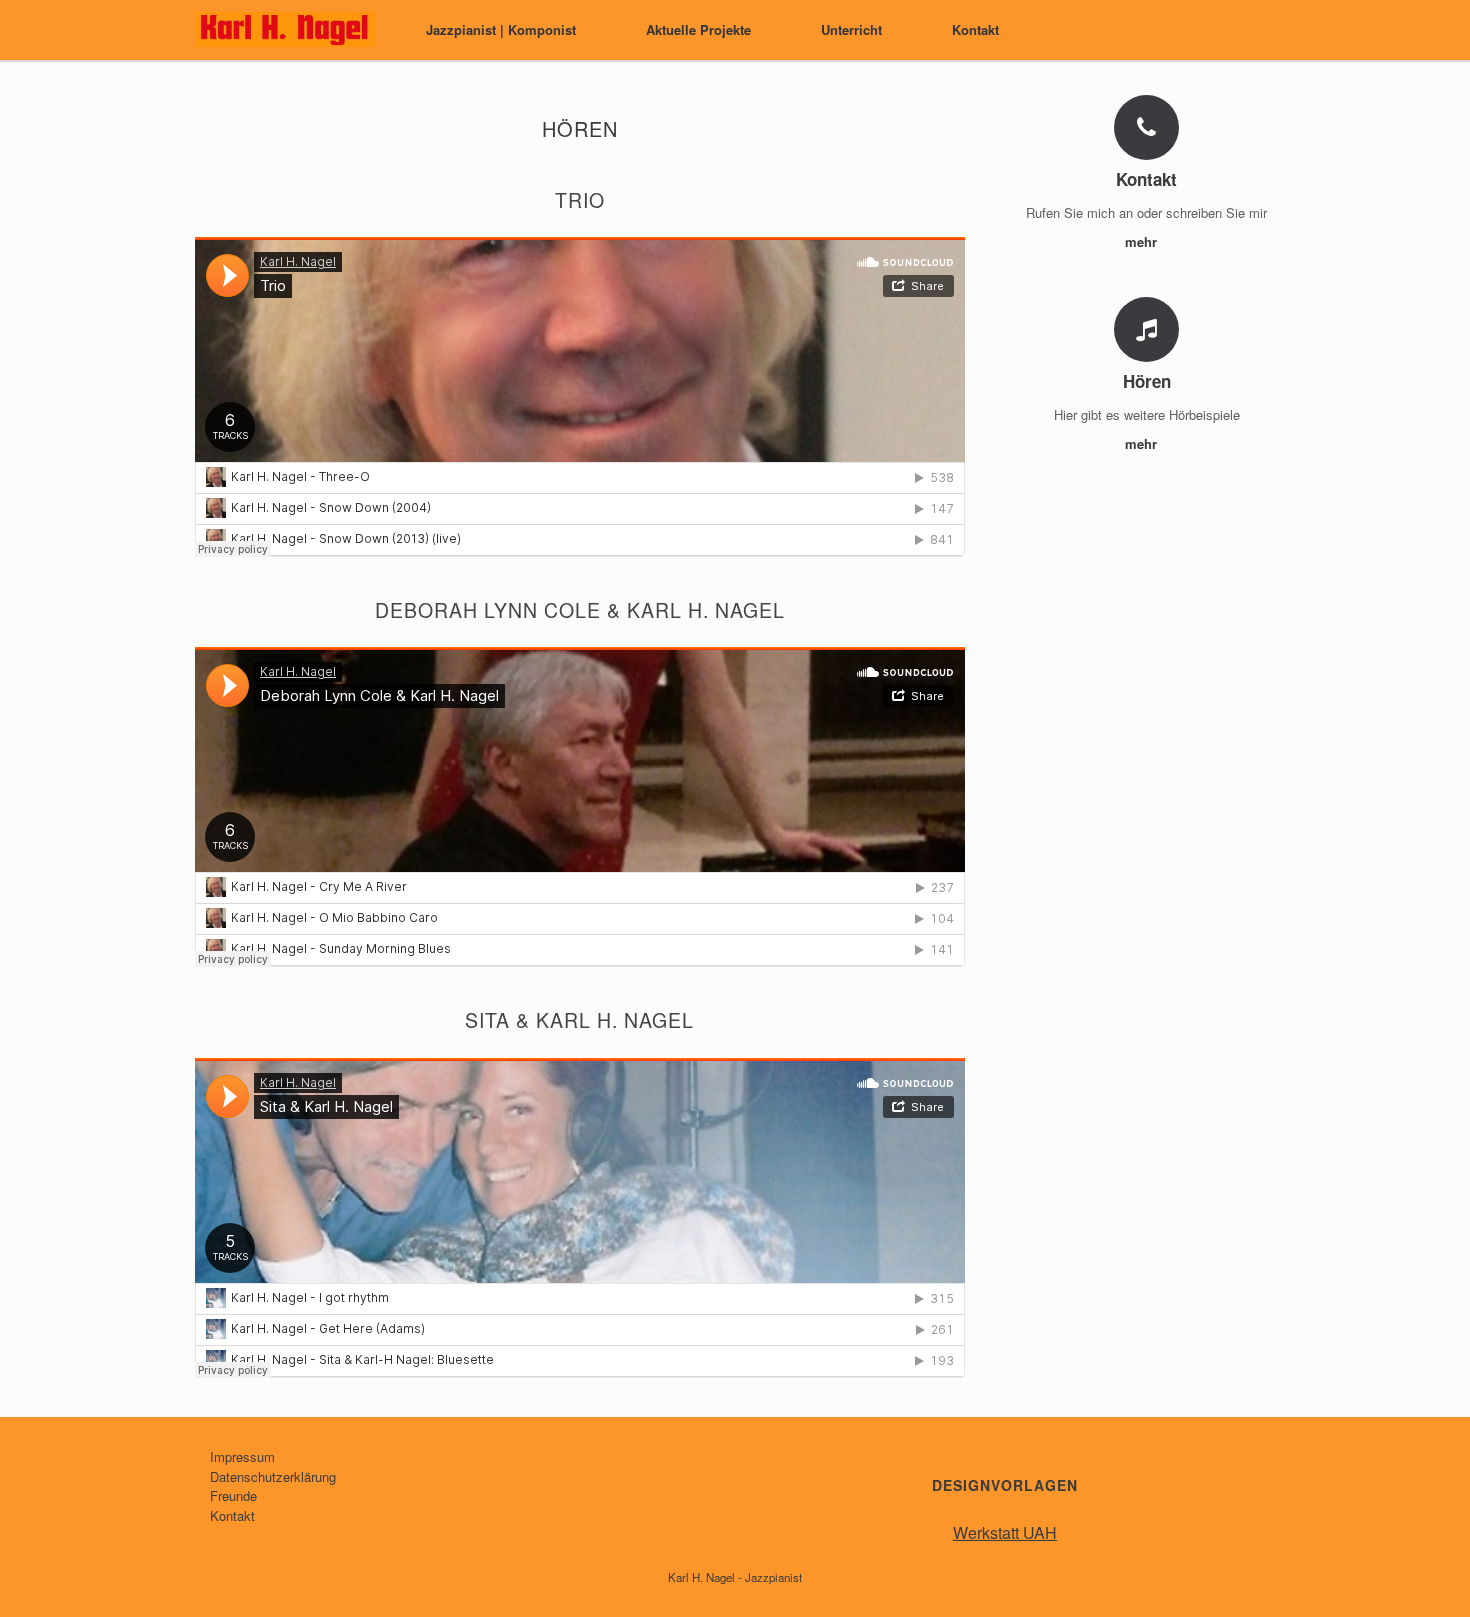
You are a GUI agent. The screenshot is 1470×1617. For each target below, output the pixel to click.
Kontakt (975, 29)
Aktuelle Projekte (698, 29)
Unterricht (851, 29)
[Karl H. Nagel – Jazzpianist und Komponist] (285, 29)
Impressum (242, 1456)
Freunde (233, 1495)
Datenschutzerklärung (273, 1476)
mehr (1143, 241)
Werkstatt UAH (1005, 1532)
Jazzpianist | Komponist (501, 29)
